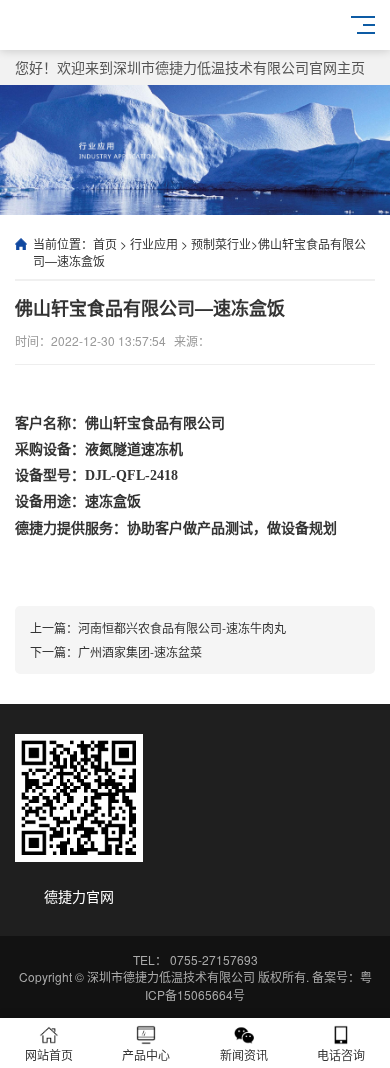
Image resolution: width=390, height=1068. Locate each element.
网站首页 (49, 1054)
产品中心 (146, 1054)
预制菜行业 (221, 243)
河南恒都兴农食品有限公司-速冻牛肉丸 (182, 627)
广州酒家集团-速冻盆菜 (140, 651)
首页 (105, 243)
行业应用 (154, 243)
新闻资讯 (244, 1054)
